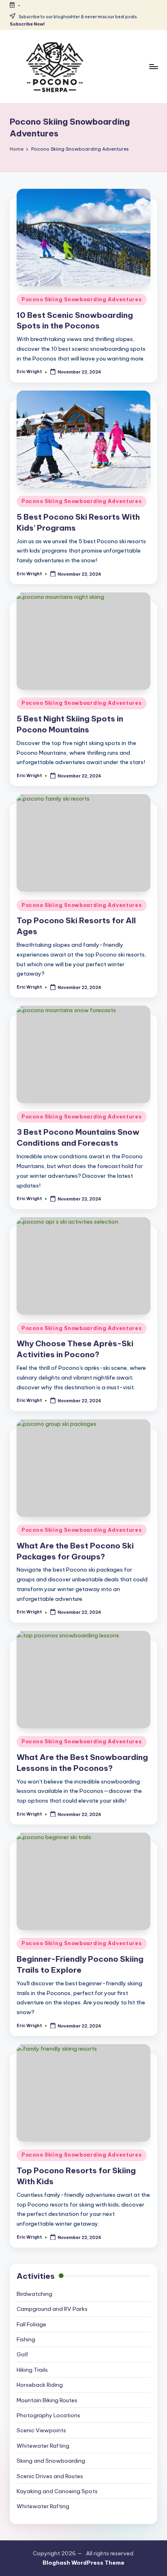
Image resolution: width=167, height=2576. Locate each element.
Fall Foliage (31, 2324)
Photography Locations (48, 2415)
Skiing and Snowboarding (51, 2461)
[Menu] (153, 66)
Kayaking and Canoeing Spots (57, 2491)
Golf (22, 2354)
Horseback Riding (40, 2385)
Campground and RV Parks (52, 2309)
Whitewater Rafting (43, 2446)
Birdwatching (34, 2294)
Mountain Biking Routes (47, 2400)
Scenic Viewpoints (41, 2430)
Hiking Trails (32, 2370)
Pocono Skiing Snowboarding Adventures (82, 299)
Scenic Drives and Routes (50, 2476)
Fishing (26, 2339)
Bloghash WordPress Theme (83, 2563)
